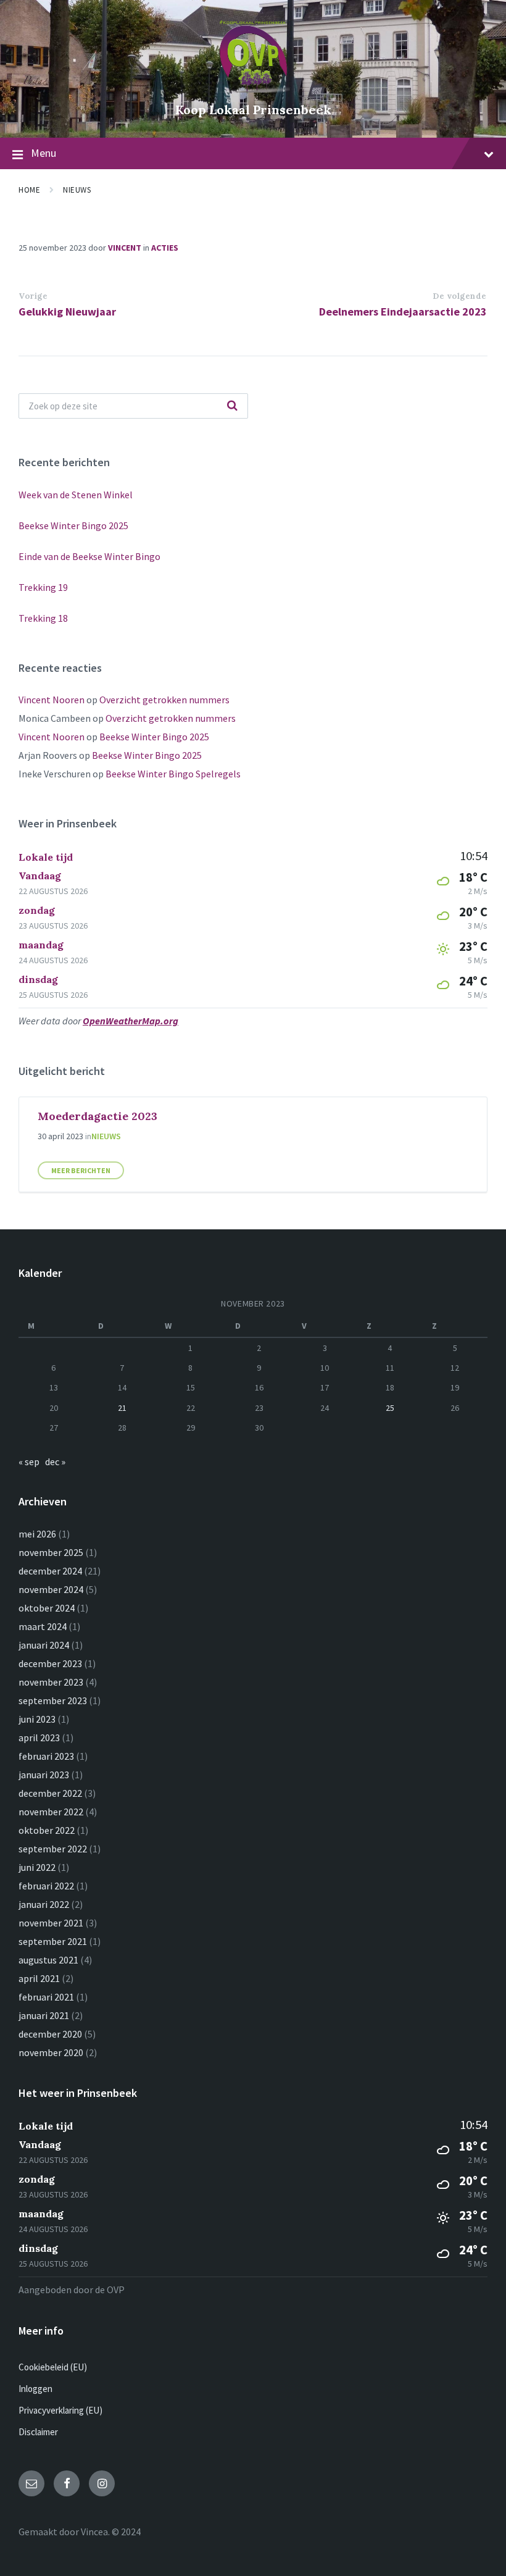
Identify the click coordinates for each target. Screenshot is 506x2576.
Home (29, 190)
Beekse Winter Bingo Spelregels (173, 774)
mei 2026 (37, 1534)
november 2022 (51, 1812)
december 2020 (50, 2034)
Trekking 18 (43, 618)
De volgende (460, 296)
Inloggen (35, 2389)
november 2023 (51, 1682)
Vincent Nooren (52, 700)
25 (390, 1408)
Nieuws (77, 190)
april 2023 (39, 1738)
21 (122, 1408)
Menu (44, 153)
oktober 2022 (47, 1830)
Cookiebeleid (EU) (53, 2367)
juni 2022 (37, 1867)
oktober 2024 (47, 1608)
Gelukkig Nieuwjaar (67, 312)
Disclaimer (38, 2432)
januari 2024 (44, 1645)
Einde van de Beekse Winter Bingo (89, 556)
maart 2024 (43, 1626)
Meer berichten (81, 1170)
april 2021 (39, 1978)
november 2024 (51, 1589)
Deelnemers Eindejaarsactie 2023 (403, 312)
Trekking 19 (43, 587)
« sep (29, 1462)
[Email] (31, 2483)
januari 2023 (44, 1775)
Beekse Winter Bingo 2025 (73, 525)
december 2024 (50, 1571)
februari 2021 (46, 1997)
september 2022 (53, 1849)
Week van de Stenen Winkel (76, 495)
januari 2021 (44, 2015)
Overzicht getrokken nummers (164, 700)
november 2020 (51, 2052)
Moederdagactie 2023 (97, 1116)
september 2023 (53, 1700)
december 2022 (50, 1793)
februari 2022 (46, 1886)
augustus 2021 (48, 1960)
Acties (165, 248)
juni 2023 (37, 1719)
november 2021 (51, 1923)
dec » (55, 1462)
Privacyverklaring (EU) (60, 2410)
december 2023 (50, 1663)
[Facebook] (67, 2483)
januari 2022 (44, 1904)
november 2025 (51, 1552)
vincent (125, 248)
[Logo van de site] (253, 89)
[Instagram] (102, 2483)
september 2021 (53, 1941)
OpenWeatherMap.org (131, 1021)
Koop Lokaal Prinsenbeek (253, 110)
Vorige (33, 296)
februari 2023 (46, 1756)
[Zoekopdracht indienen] (232, 406)
